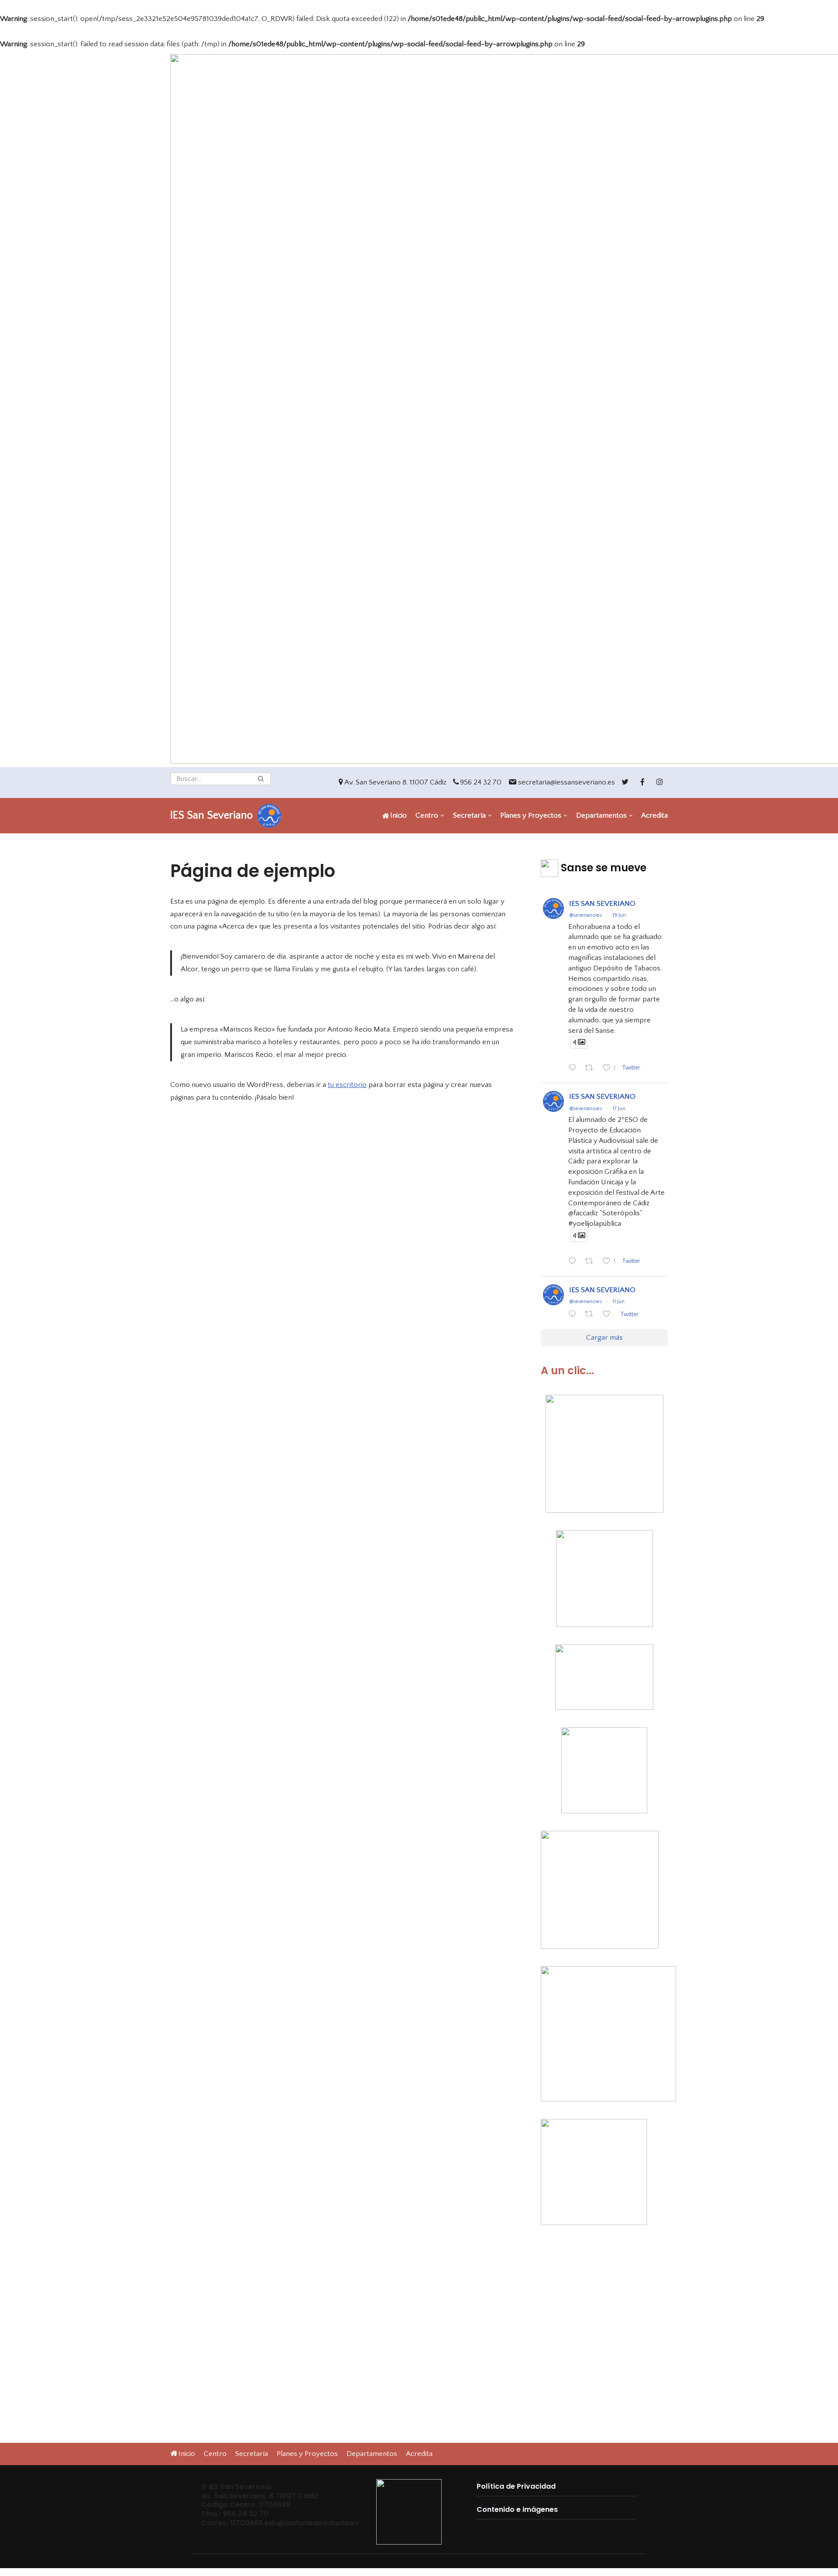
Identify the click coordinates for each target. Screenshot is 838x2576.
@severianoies (586, 915)
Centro (215, 2454)
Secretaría (252, 2454)
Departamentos (372, 2454)
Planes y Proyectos (307, 2454)
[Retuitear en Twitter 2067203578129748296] (592, 1262)
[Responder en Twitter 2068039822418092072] (574, 1069)
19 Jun (619, 915)
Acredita (654, 815)
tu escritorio (347, 1085)
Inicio (398, 815)
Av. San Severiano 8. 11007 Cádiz (395, 782)
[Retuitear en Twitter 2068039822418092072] (592, 1069)
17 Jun (619, 1109)
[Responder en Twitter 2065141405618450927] (574, 1316)
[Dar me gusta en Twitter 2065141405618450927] (609, 1316)
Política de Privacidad (516, 2486)
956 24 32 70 (481, 782)
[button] (261, 779)
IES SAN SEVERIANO (602, 904)
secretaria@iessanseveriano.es (567, 782)
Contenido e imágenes (517, 2509)
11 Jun (618, 1302)
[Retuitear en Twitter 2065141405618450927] (592, 1316)
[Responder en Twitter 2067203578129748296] (574, 1262)
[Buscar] (261, 779)
